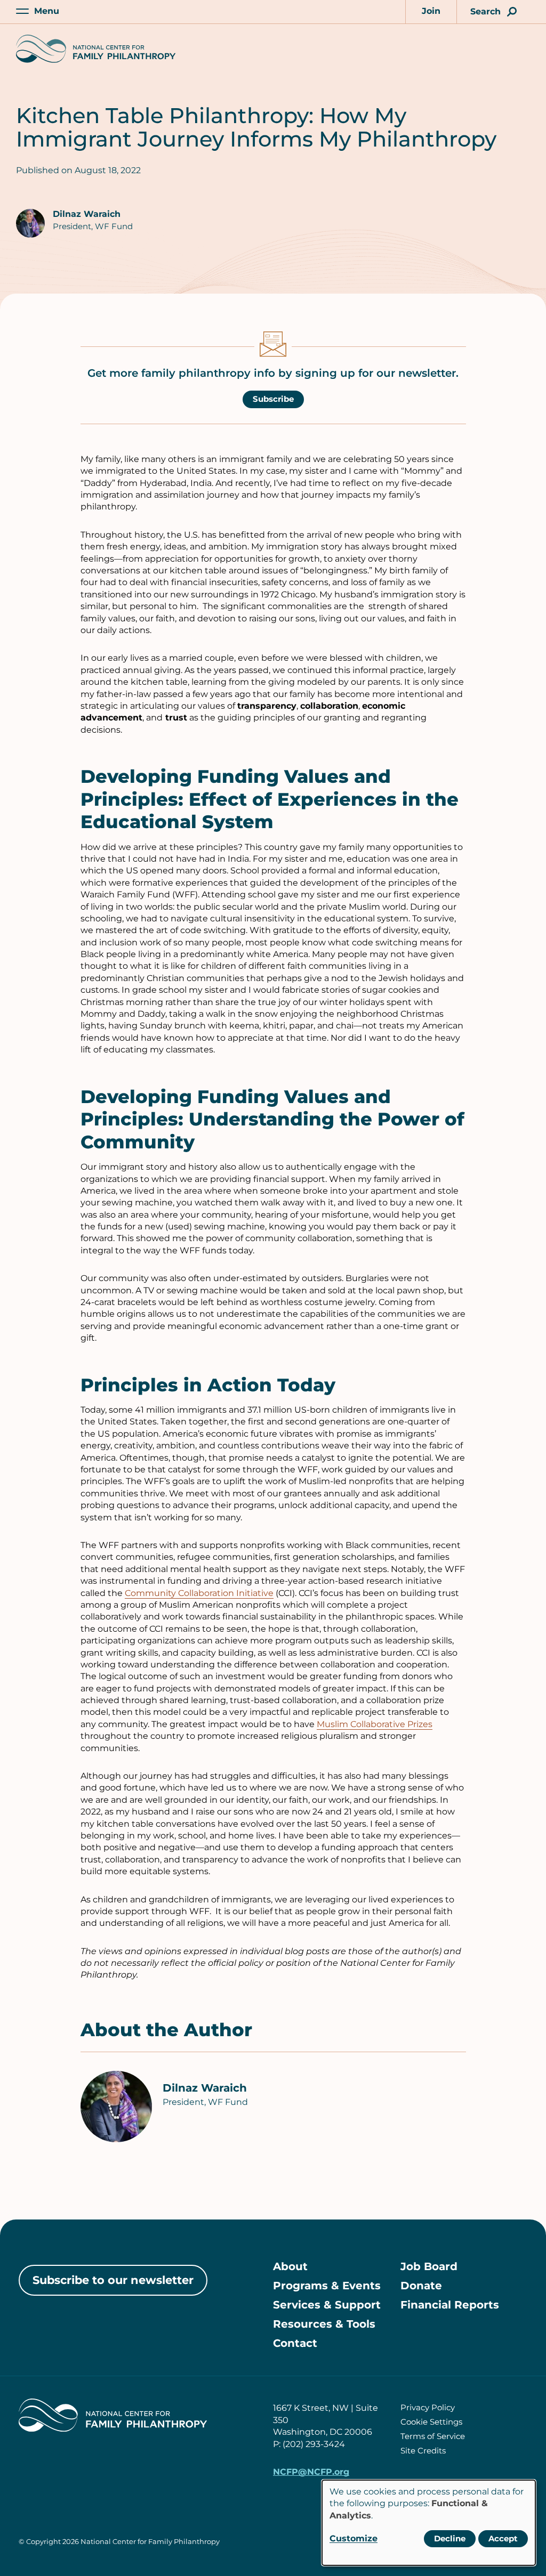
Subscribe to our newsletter (113, 2280)
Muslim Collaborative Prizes (375, 1724)
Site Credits (423, 2451)
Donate (421, 2286)
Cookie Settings (431, 2422)
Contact (295, 2343)
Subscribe (273, 399)
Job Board (429, 2266)
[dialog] (429, 2523)
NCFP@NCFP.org (311, 2472)
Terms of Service (433, 2436)
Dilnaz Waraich (87, 214)
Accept (503, 2538)
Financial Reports (450, 2305)
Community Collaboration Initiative (199, 1593)
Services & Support (327, 2305)
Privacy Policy (428, 2407)
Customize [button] (354, 2538)
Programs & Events (327, 2286)
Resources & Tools (324, 2324)
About (290, 2266)
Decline (450, 2538)
